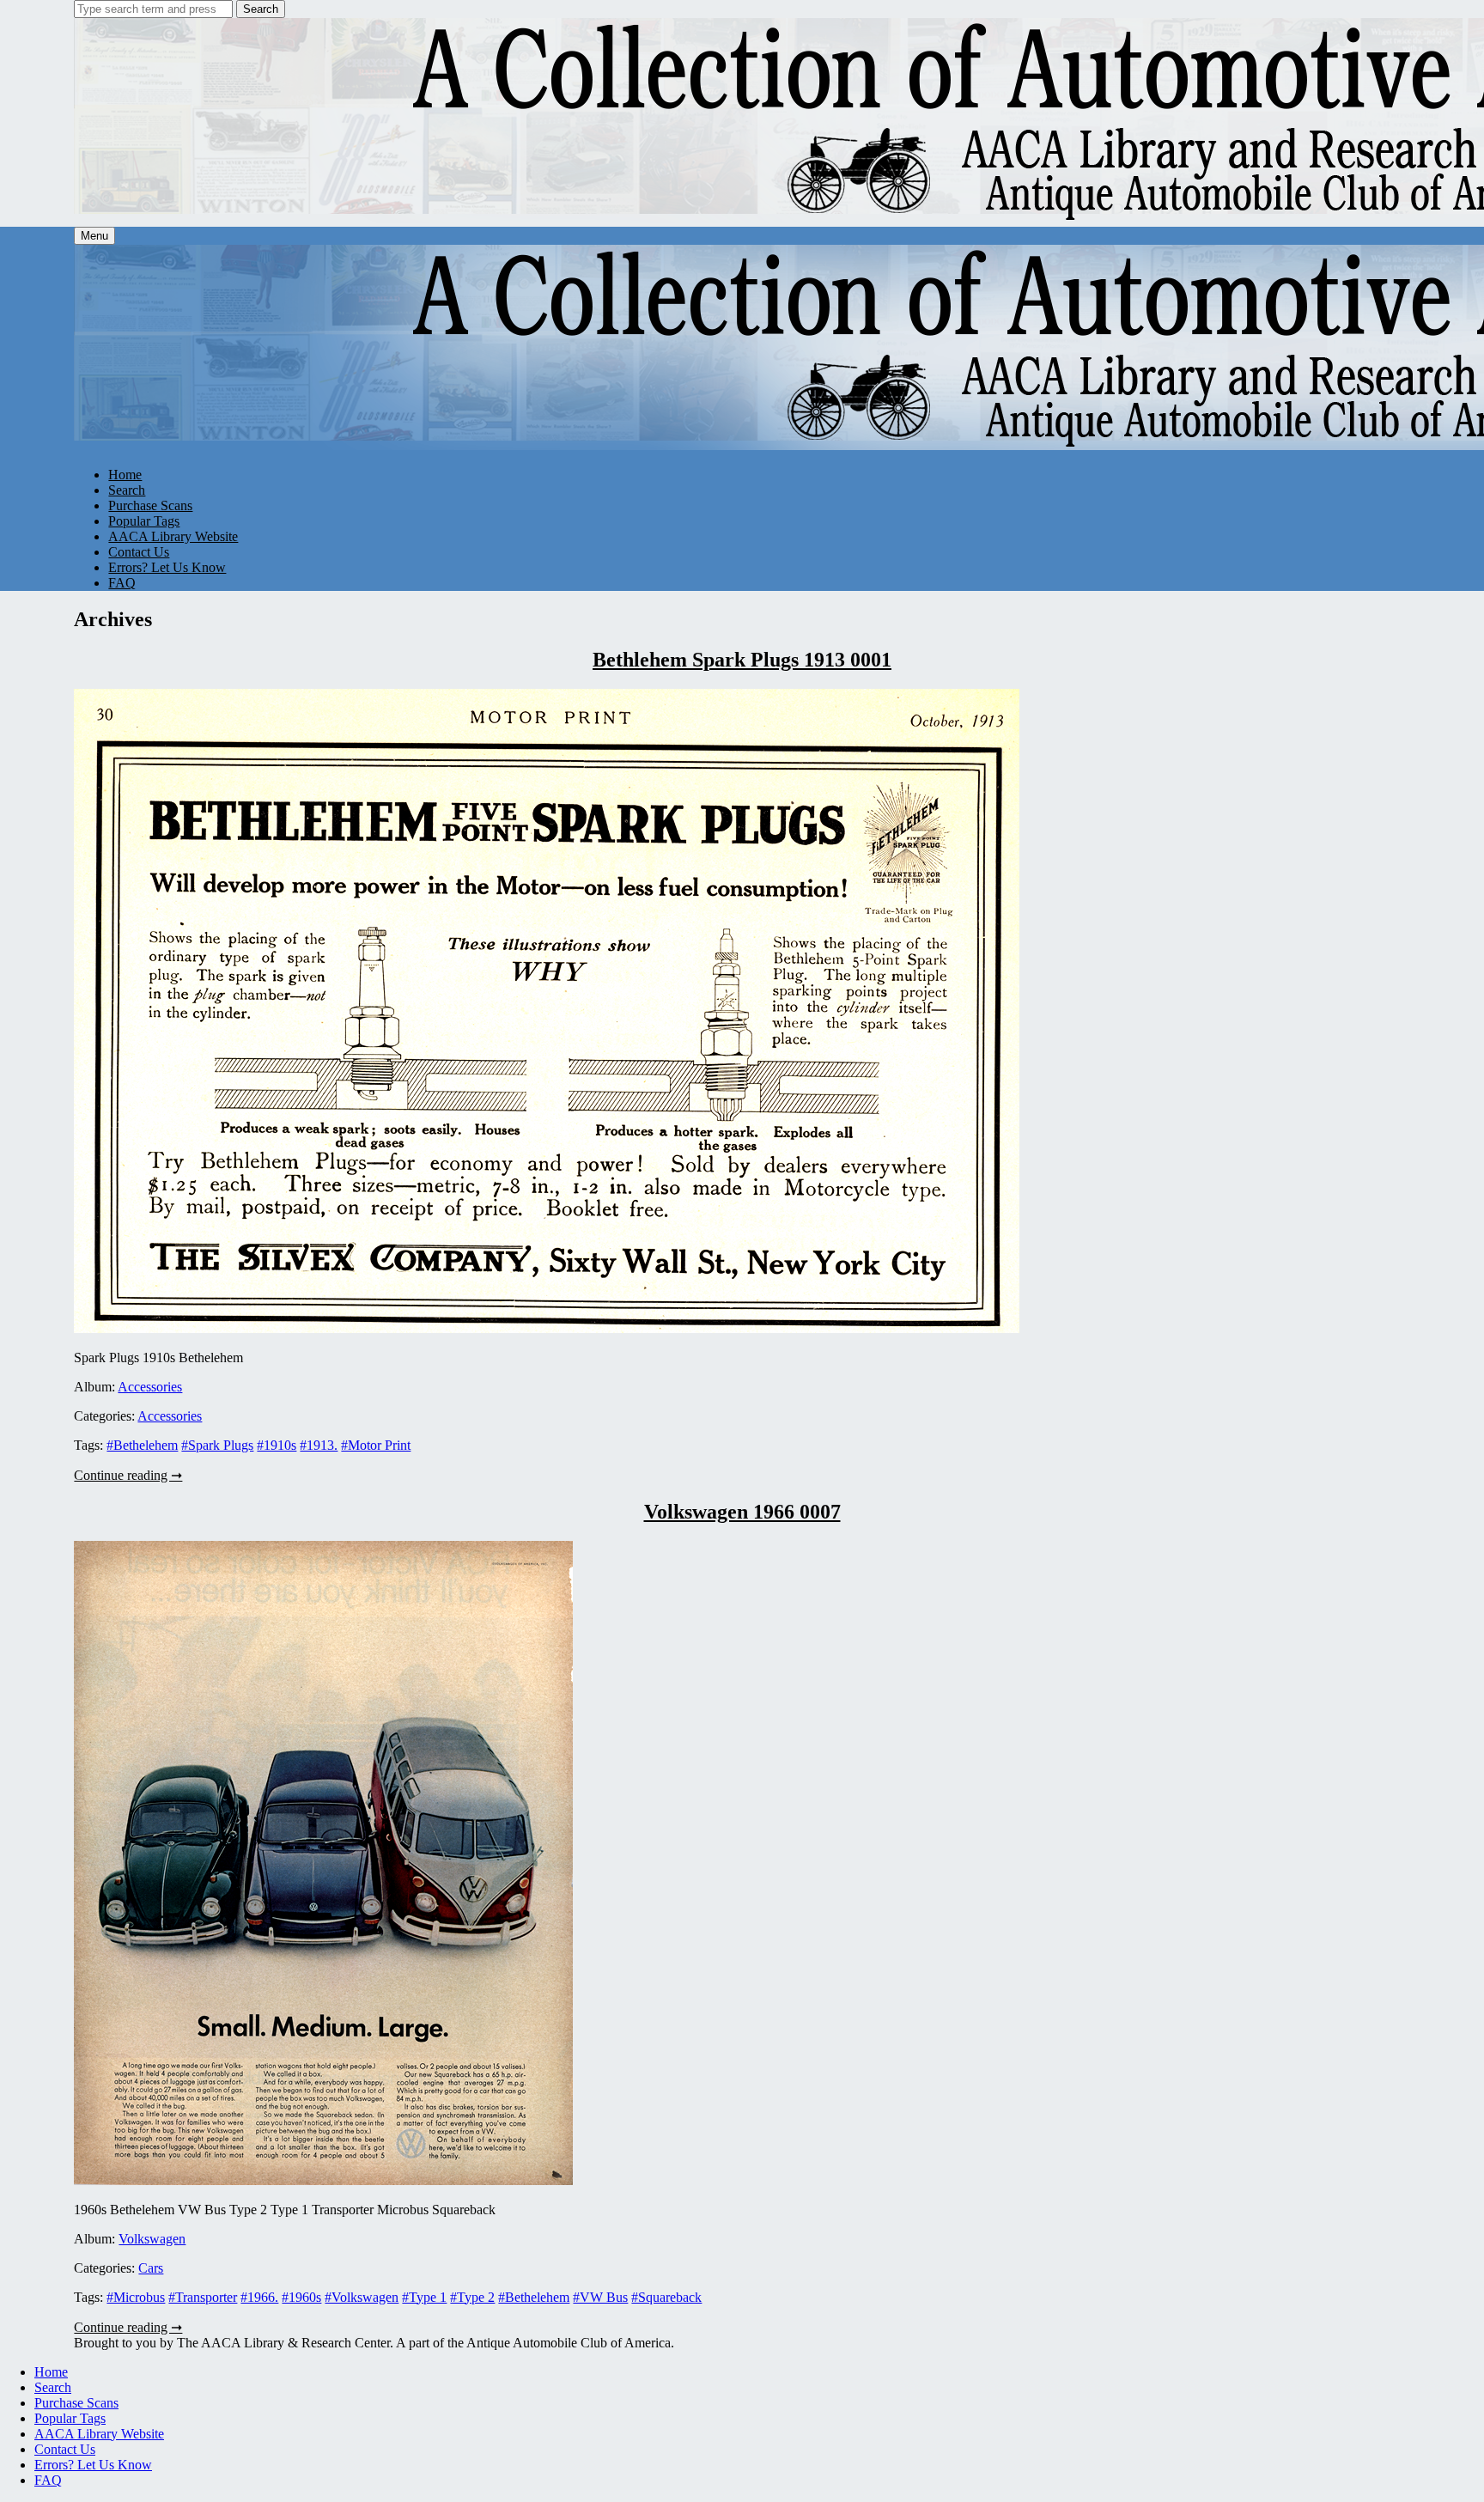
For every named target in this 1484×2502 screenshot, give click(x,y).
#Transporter (203, 2297)
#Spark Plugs (217, 1445)
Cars (151, 2268)
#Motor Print (376, 1445)
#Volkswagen (362, 2297)
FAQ (122, 583)
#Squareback (666, 2297)
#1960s (301, 2297)
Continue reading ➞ (128, 1475)
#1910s (277, 1445)
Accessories (150, 1387)
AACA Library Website (173, 536)
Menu (94, 236)
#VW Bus (600, 2297)
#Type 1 (424, 2297)
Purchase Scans (150, 505)
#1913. (319, 1445)
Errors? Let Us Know (167, 567)
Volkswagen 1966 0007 (742, 1512)
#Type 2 (472, 2297)
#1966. (259, 2297)
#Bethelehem (142, 1445)
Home (125, 475)
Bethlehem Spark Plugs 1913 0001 (742, 660)
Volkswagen (152, 2239)
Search (261, 9)
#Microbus (136, 2297)
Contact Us (139, 552)
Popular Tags (144, 521)
